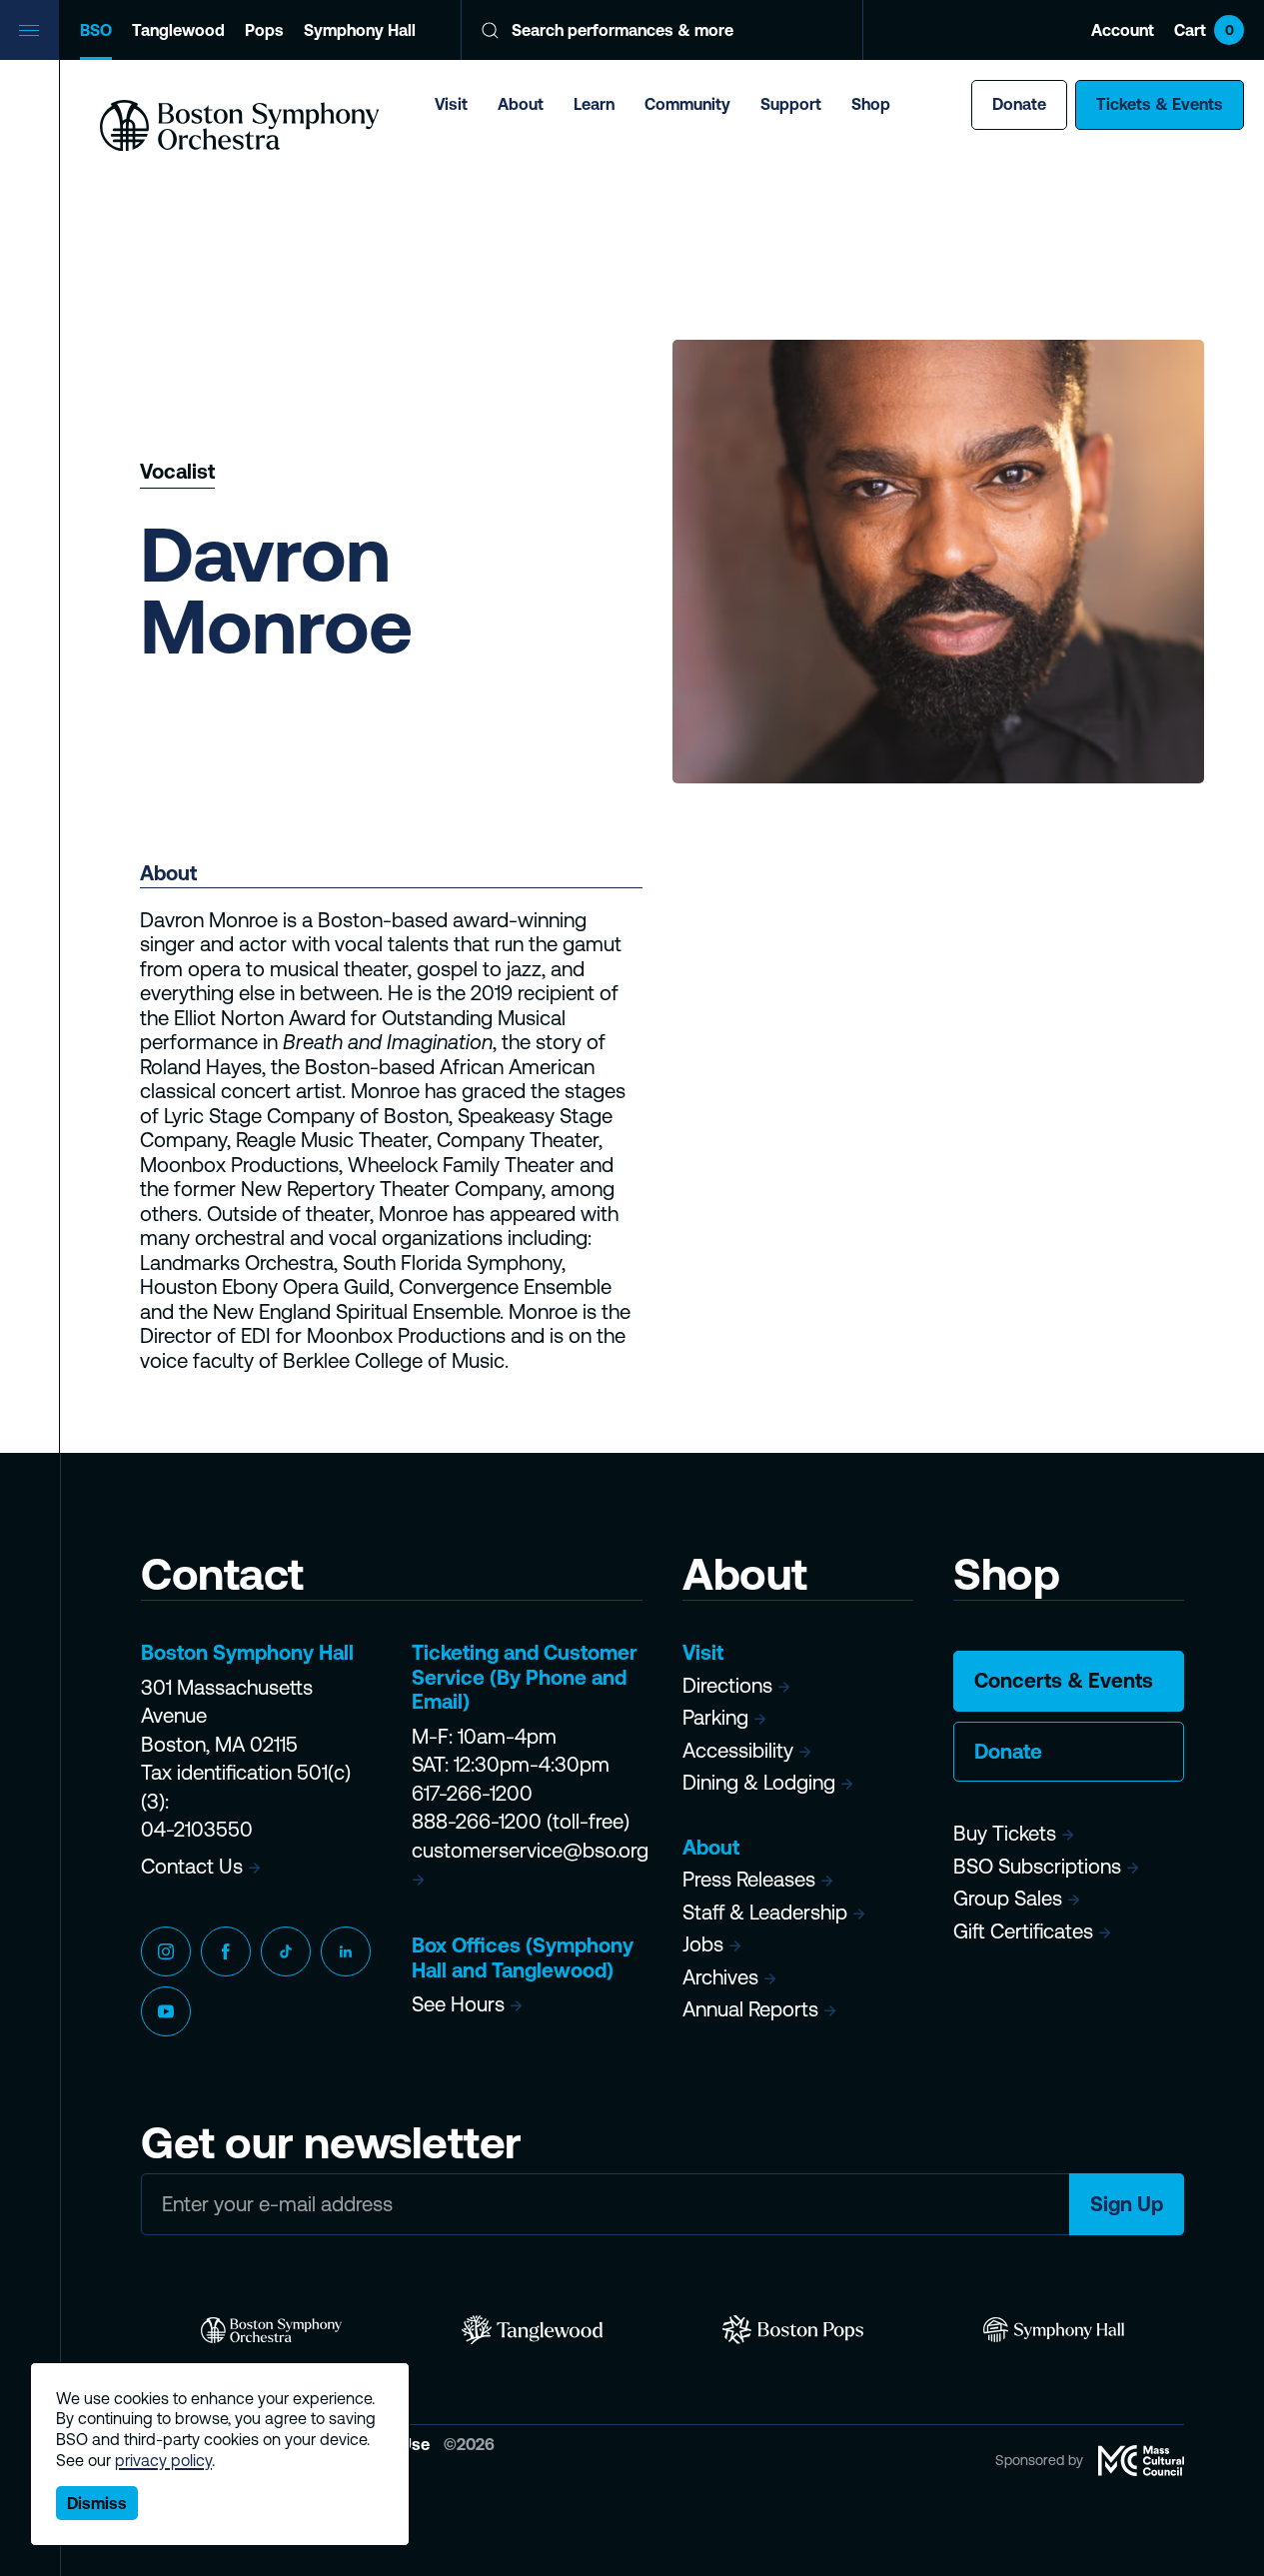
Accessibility (738, 1750)
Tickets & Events (1160, 104)
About (521, 104)
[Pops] (793, 2330)
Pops (264, 30)
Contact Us (192, 1866)
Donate (1019, 104)
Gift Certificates (1023, 1931)
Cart (1204, 30)
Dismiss (97, 2503)
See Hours (458, 2004)
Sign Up (1127, 2204)
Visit (451, 104)
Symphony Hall (360, 30)
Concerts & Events (1064, 1680)
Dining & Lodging (759, 1782)
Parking (715, 1717)
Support (791, 104)
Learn (594, 104)
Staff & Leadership (765, 1912)
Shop (871, 104)
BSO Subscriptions (1037, 1866)
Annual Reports (750, 2009)
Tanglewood (178, 30)
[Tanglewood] (532, 2330)
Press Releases (749, 1879)
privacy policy (163, 2460)
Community (687, 104)
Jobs (703, 1944)
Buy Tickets (1005, 1833)
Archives (720, 1977)
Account (1123, 30)
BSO (96, 30)
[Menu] (30, 30)
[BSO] (271, 2330)
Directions (727, 1685)
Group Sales (1008, 1898)
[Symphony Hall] (1054, 2330)
